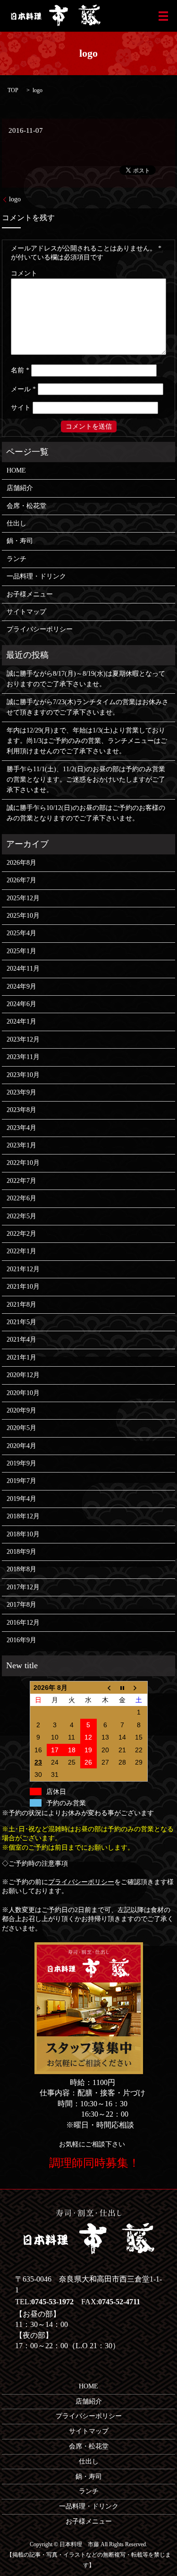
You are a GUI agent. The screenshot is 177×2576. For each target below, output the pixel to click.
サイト (21, 408)
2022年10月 (23, 1163)
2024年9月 (21, 986)
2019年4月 (21, 1499)
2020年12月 (23, 1375)
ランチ (17, 559)
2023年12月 (23, 1039)
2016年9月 (21, 1640)
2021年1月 (21, 1357)
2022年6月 (21, 1198)
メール (23, 389)
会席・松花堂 (26, 506)
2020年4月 (21, 1446)
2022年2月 (21, 1234)
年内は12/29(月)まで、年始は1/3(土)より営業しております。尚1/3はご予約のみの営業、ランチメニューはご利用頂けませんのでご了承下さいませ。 (87, 741)
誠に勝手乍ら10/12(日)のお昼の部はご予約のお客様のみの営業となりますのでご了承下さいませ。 (86, 813)
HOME (16, 470)
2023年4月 (21, 1128)
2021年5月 (21, 1322)
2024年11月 (23, 969)
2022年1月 (21, 1251)
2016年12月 (23, 1623)
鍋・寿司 (20, 541)
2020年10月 (23, 1393)
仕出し (17, 523)
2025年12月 (23, 898)
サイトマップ (26, 612)
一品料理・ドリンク (36, 576)
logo (15, 199)
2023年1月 (21, 1145)
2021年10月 (23, 1287)
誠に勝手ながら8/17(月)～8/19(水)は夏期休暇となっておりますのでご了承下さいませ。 (86, 679)
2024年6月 (21, 1004)
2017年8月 (21, 1605)
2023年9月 (21, 1092)
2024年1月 (21, 1021)
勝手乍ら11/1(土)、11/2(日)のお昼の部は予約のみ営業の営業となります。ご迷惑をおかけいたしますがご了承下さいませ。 (86, 780)
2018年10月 (23, 1534)
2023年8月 (21, 1110)
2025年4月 (21, 933)
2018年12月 (23, 1516)
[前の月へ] (105, 1687)
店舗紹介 (20, 488)
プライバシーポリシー (40, 629)
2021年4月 (21, 1340)
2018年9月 (21, 1552)
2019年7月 (21, 1481)
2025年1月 (21, 951)
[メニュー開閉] (163, 16)
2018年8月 (21, 1569)
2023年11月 (23, 1057)
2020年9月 (21, 1410)
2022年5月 (21, 1216)
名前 (20, 370)
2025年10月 (23, 916)
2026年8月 (21, 863)
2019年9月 (21, 1463)
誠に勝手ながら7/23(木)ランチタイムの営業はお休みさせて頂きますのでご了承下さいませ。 (88, 707)
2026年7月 (21, 880)
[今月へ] (122, 1687)
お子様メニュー (30, 594)
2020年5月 (21, 1428)
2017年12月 (23, 1587)
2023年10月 (23, 1075)
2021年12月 (23, 1269)
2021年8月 (21, 1305)
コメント (24, 273)
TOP (13, 90)
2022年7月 (21, 1181)
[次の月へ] (139, 1687)
